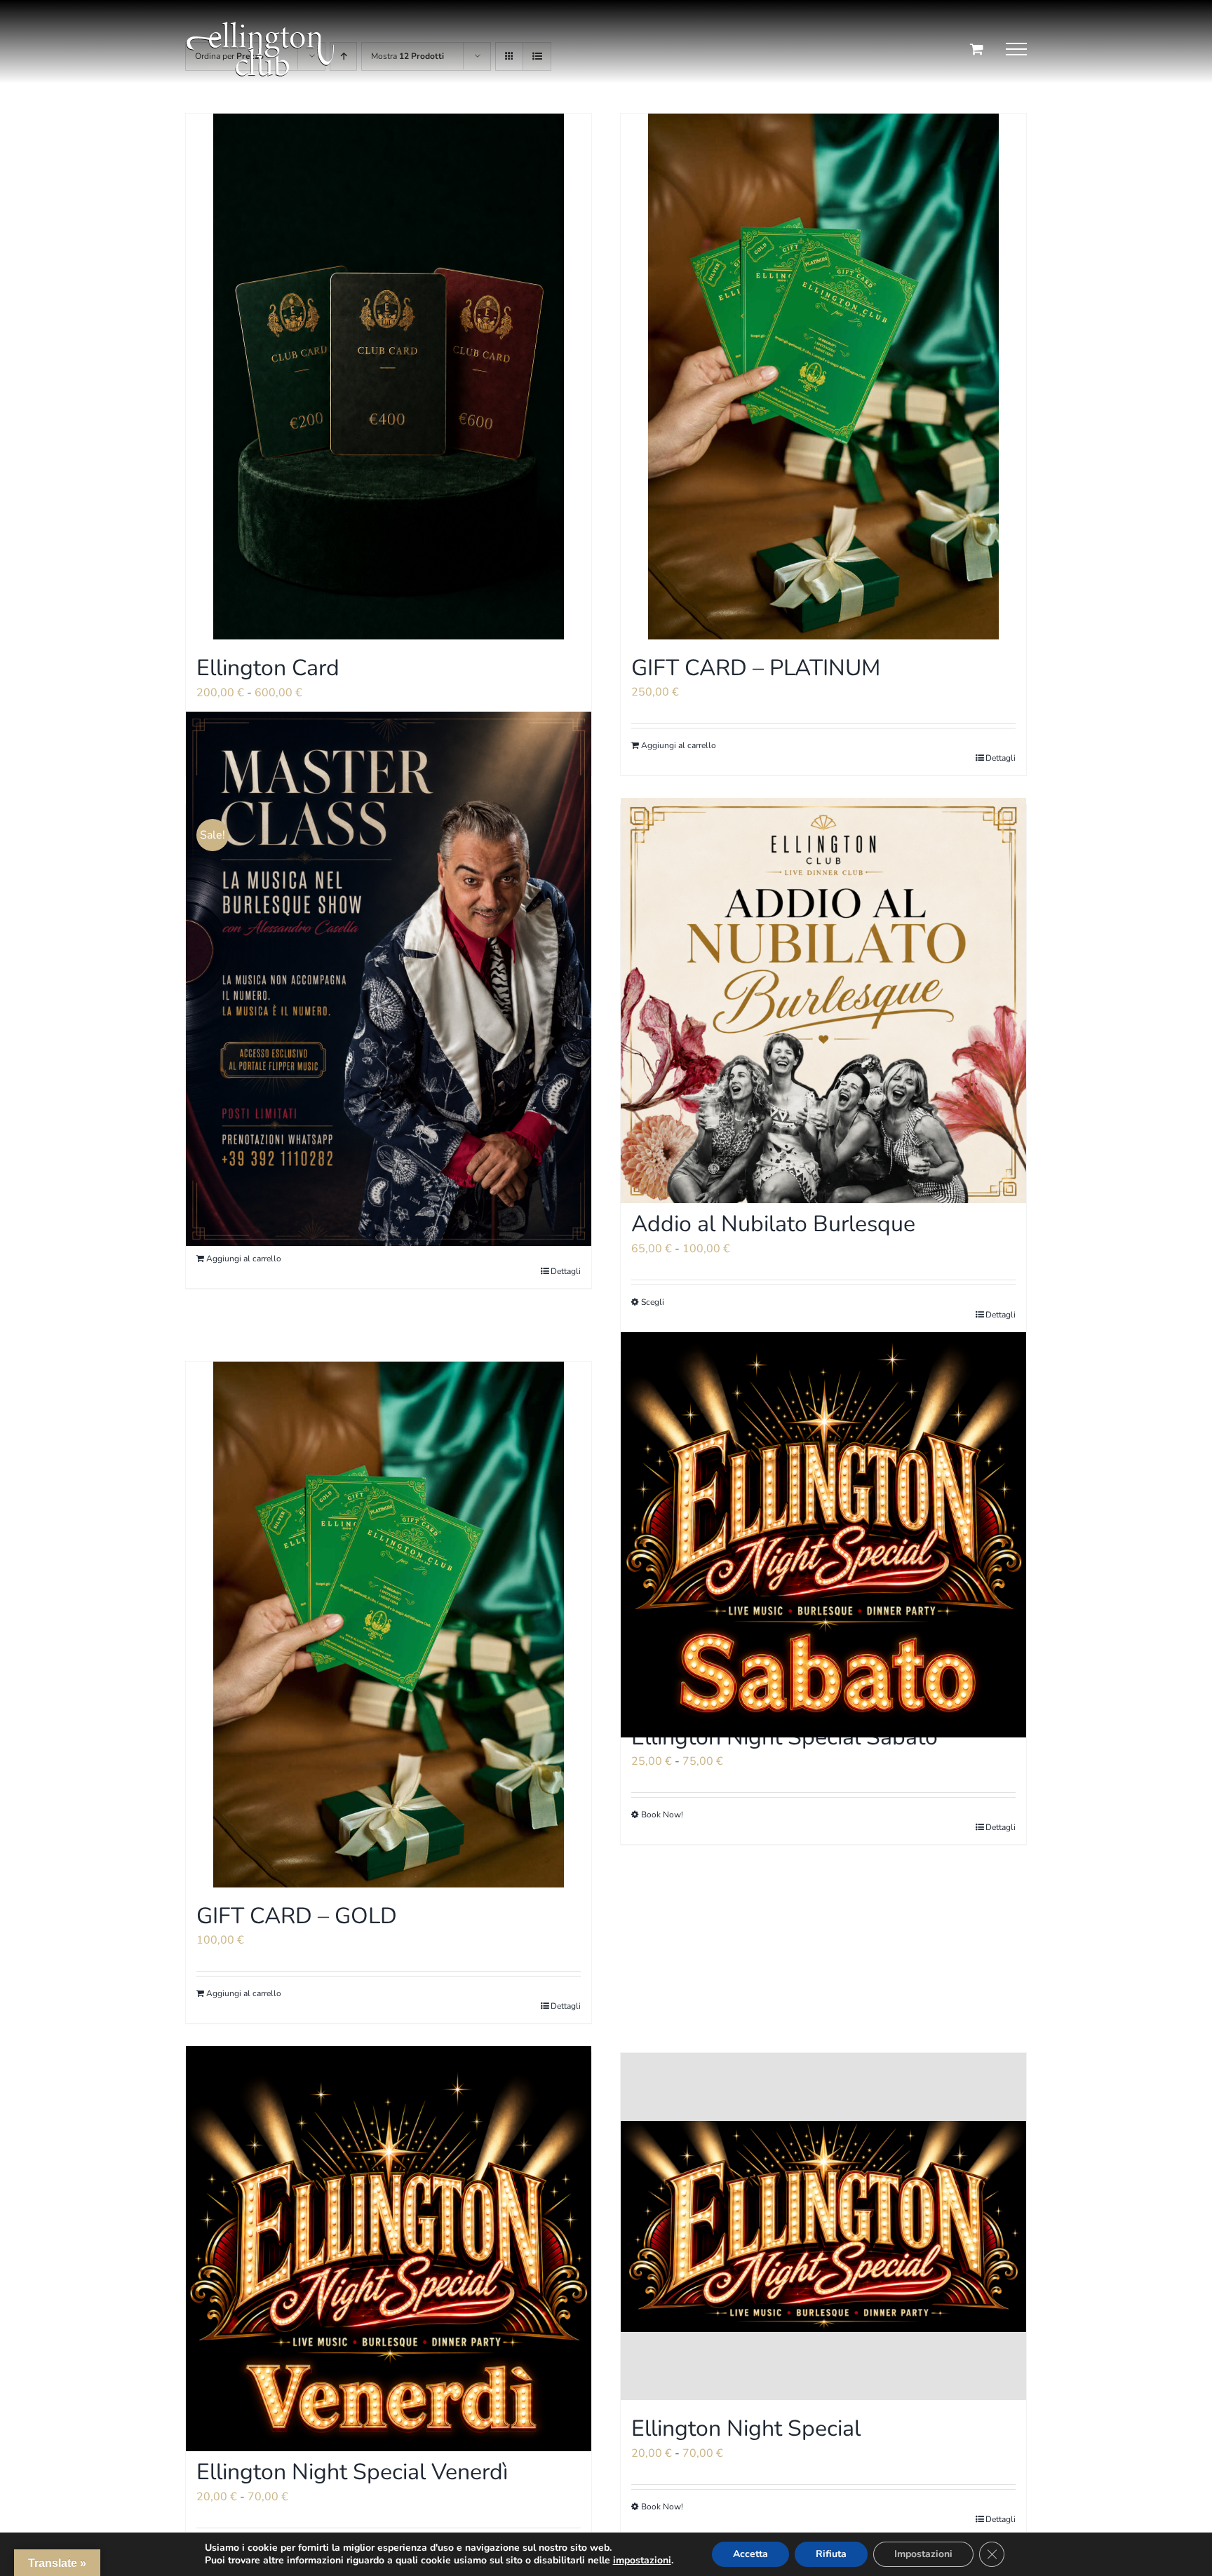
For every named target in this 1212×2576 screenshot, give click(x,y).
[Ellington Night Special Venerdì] (389, 2248)
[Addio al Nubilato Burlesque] (823, 1000)
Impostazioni (923, 2554)
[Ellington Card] (389, 377)
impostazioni (642, 2561)
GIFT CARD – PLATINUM (756, 668)
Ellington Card (268, 668)
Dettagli (566, 1271)
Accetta (750, 2554)
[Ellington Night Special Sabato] (823, 1535)
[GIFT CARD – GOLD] (389, 1625)
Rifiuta (831, 2554)
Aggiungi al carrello (244, 1259)
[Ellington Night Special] (823, 2226)
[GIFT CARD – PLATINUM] (823, 377)
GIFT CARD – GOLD (297, 1916)
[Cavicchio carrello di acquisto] (977, 49)
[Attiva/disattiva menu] (1016, 49)
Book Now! (662, 1815)
